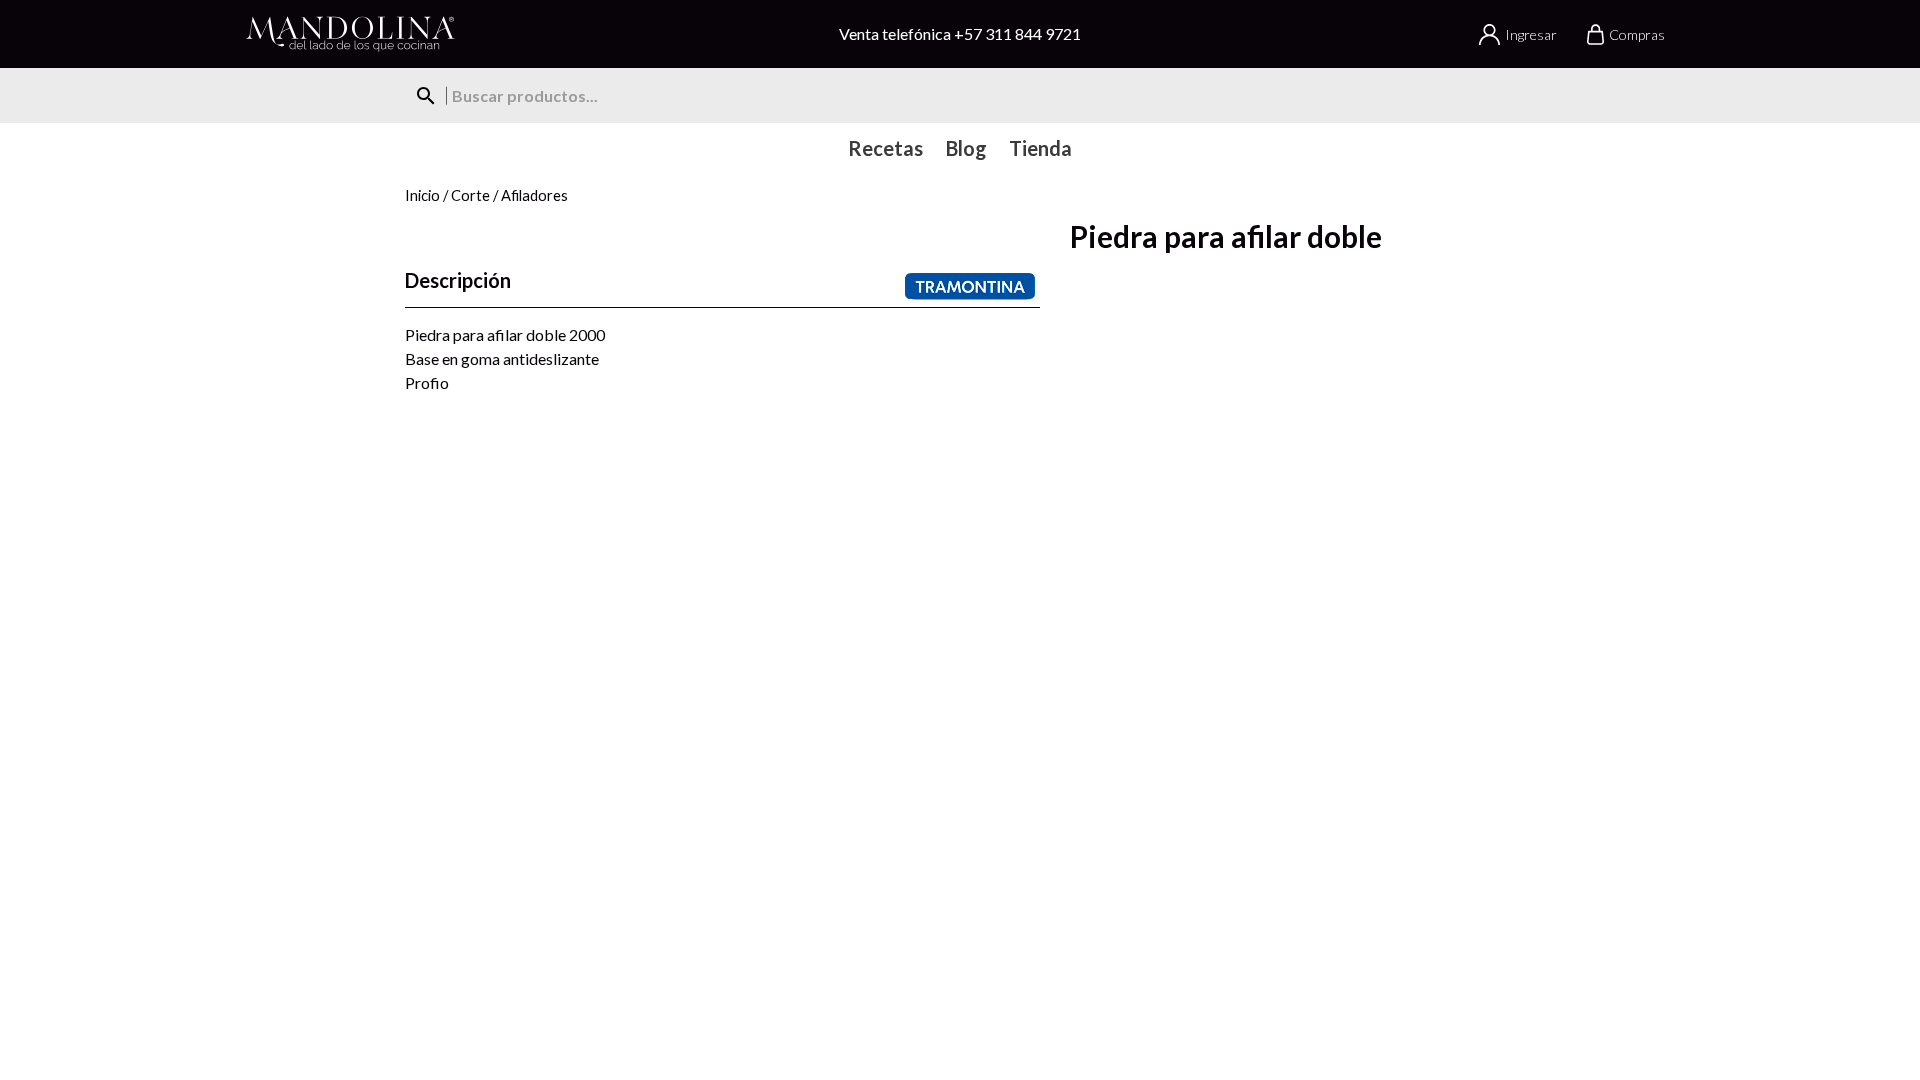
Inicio (422, 195)
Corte (470, 195)
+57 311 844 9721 (1017, 33)
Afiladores (534, 195)
